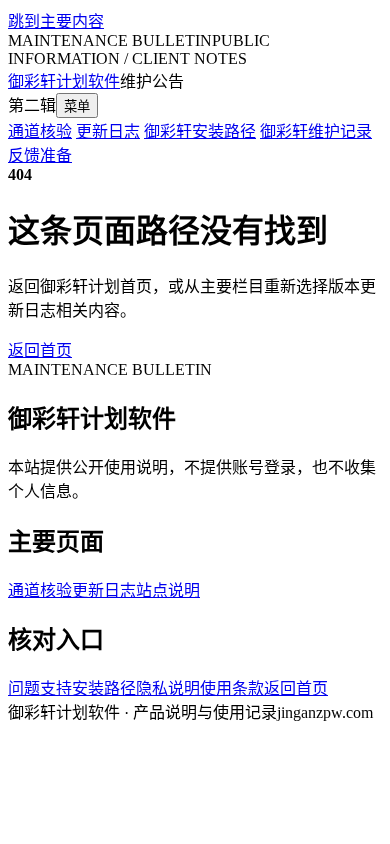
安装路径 (104, 688)
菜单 (77, 106)
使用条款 (232, 688)
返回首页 (40, 350)
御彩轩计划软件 (64, 81)
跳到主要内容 (56, 21)
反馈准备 (40, 155)
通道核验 (40, 131)
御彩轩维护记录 (316, 131)
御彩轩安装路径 (200, 131)
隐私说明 (168, 688)
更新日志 (108, 131)
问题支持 (40, 688)
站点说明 (168, 590)
